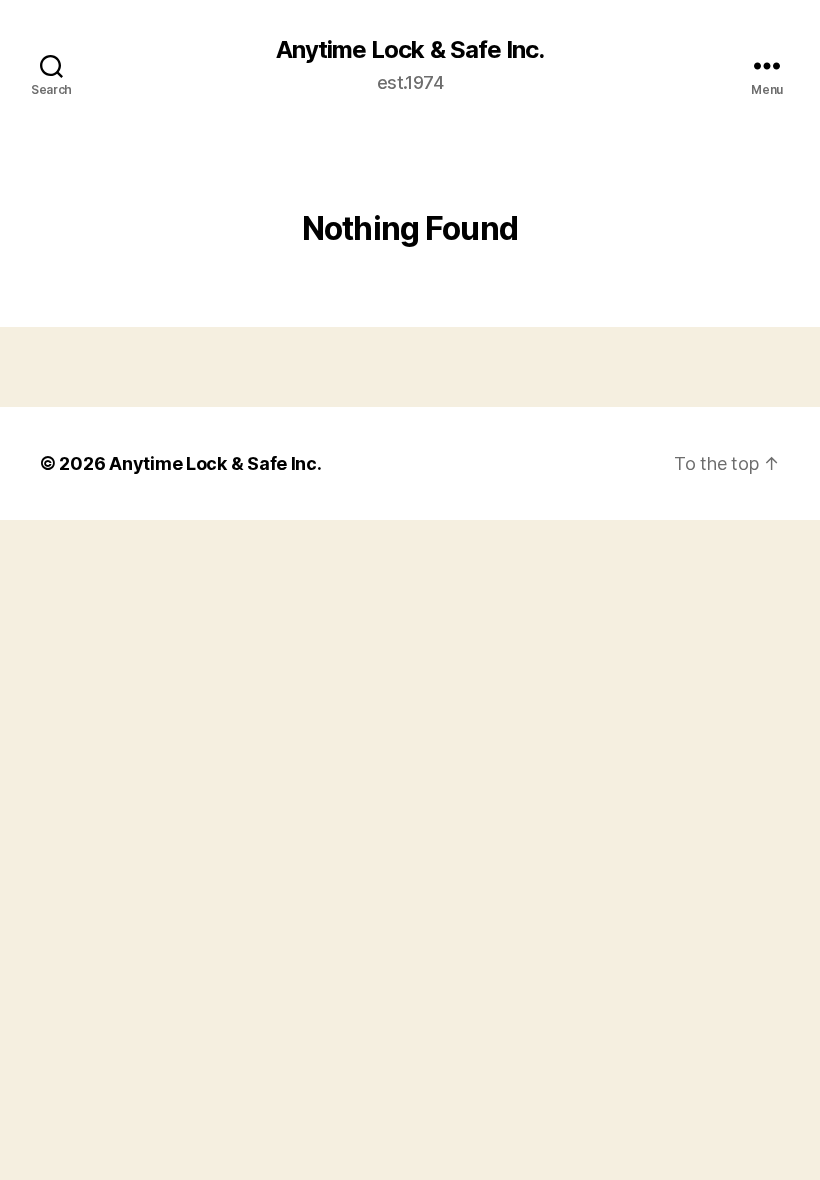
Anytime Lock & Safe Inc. (409, 50)
